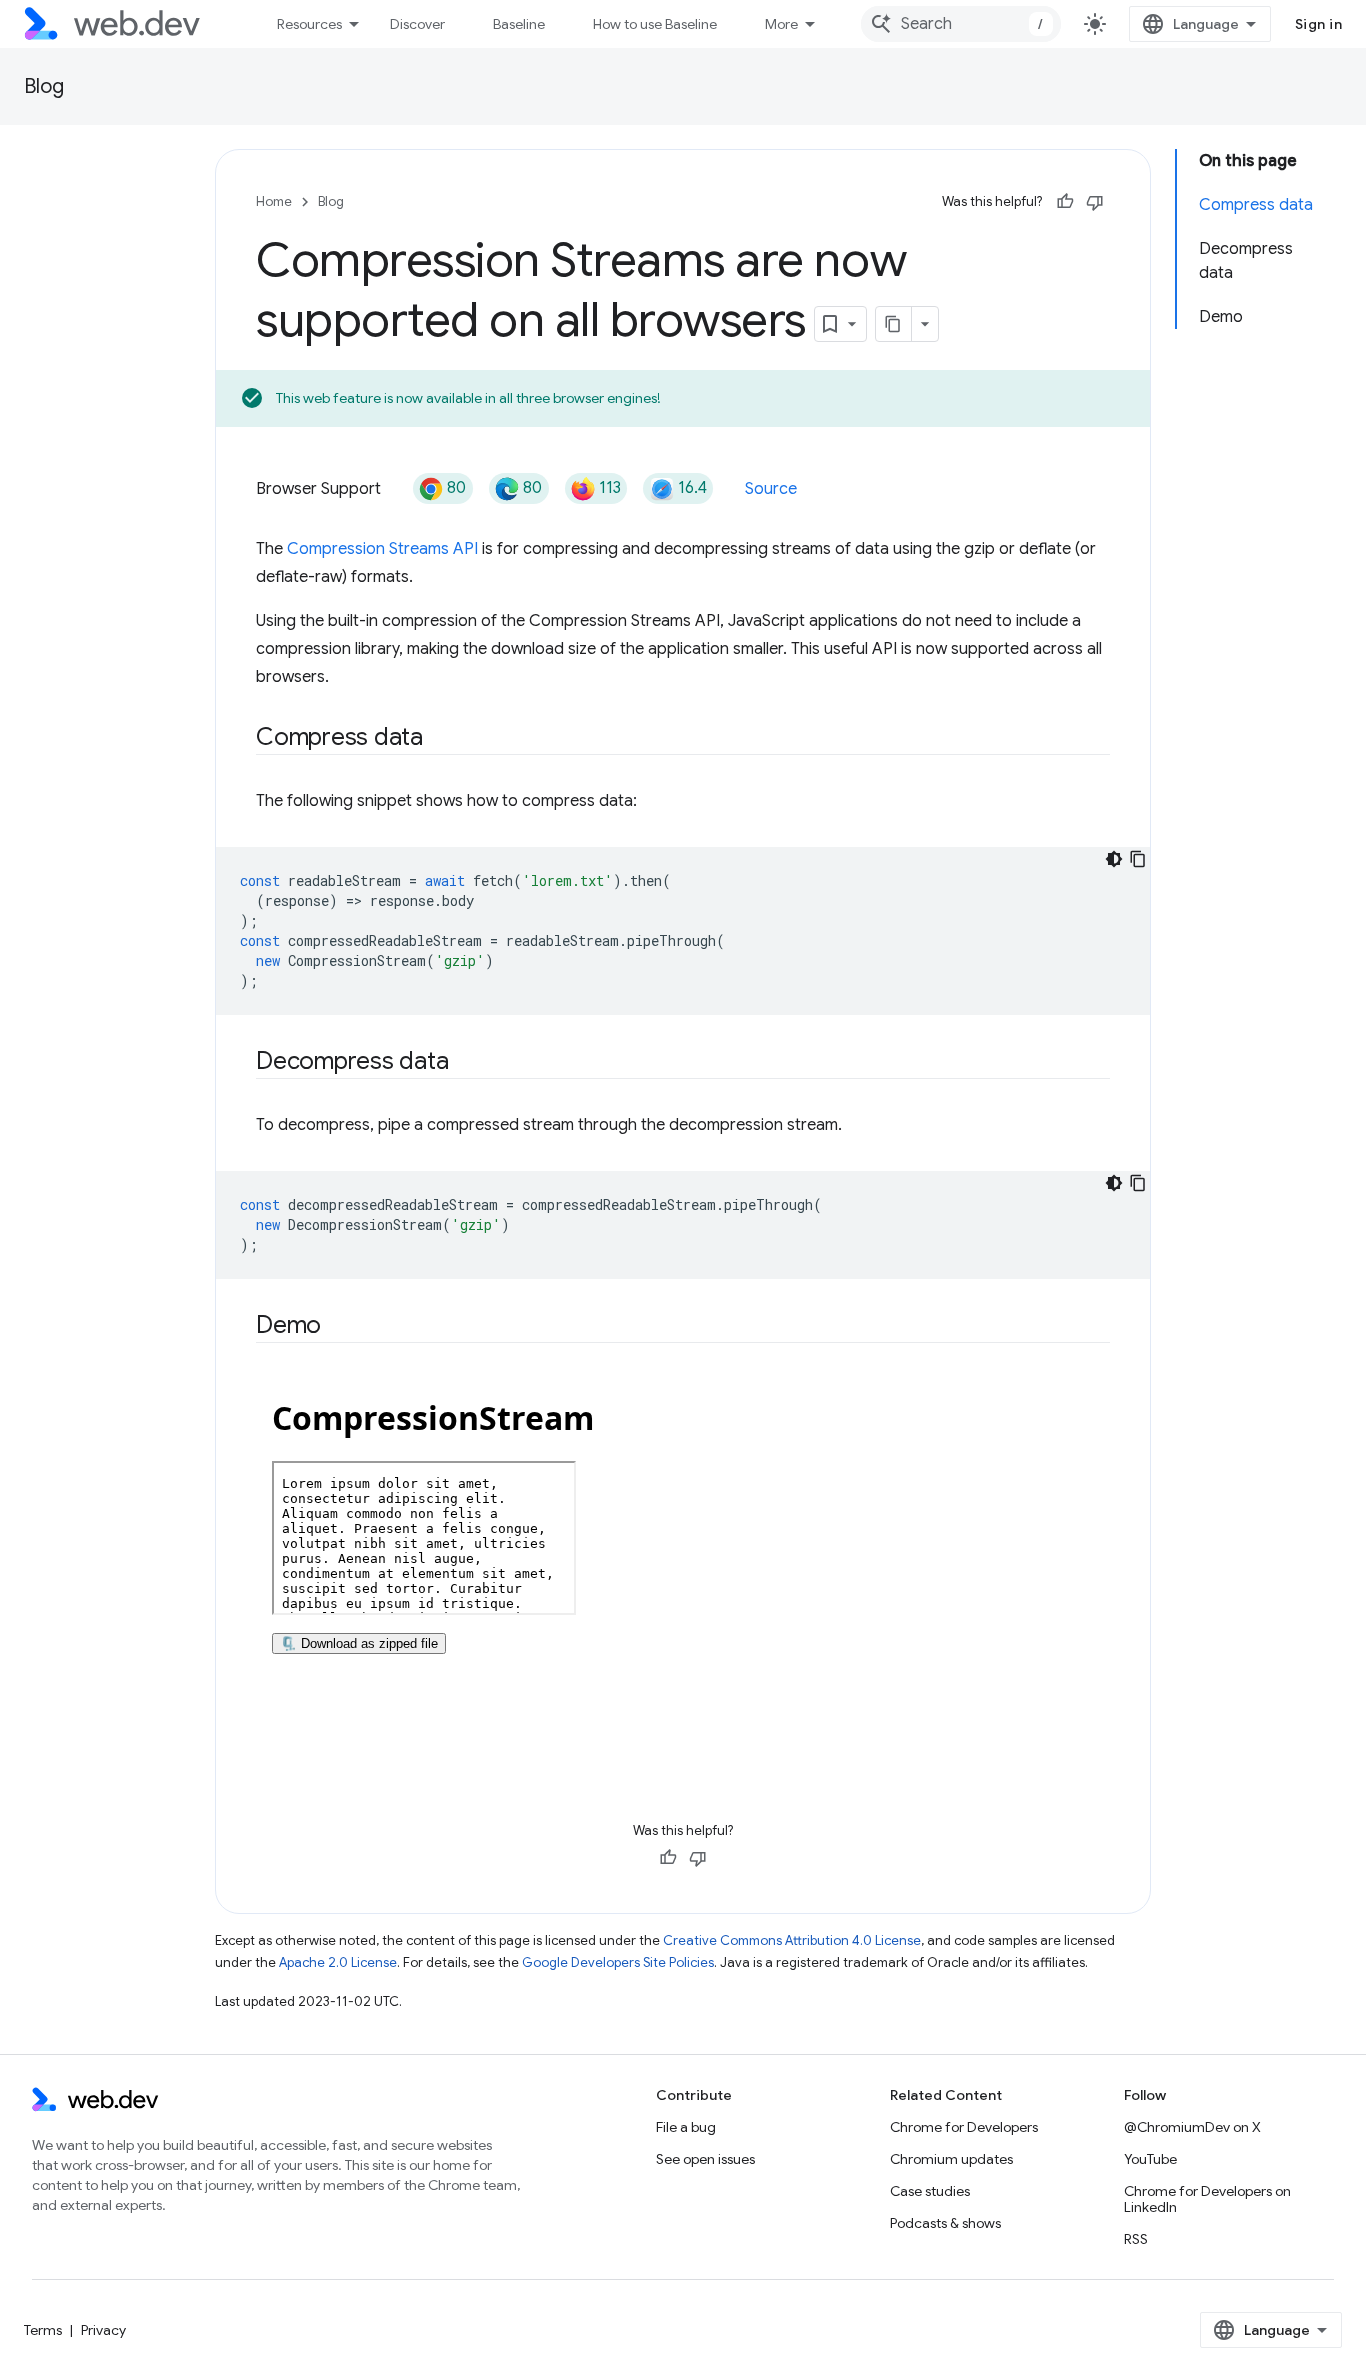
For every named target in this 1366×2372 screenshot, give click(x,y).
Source (771, 489)
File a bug (686, 2127)
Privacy (103, 2330)
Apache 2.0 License (338, 1962)
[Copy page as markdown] (894, 324)
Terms (43, 2330)
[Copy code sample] (1138, 859)
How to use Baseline (655, 24)
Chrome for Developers (964, 2127)
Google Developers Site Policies (618, 1962)
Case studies (930, 2191)
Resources (309, 24)
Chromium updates (951, 2159)
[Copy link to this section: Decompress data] (466, 1062)
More (781, 24)
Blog (44, 86)
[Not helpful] (1095, 202)
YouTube (1150, 2159)
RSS (1136, 2239)
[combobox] (961, 24)
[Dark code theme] (1114, 859)
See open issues (705, 2159)
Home (274, 201)
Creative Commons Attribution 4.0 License (792, 1940)
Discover (417, 24)
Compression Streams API (382, 549)
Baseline (519, 24)
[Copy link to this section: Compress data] (441, 738)
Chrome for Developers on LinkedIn (1207, 2199)
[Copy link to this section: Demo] (339, 1326)
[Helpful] (1065, 202)
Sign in (1319, 24)
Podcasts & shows (945, 2223)
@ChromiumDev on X (1192, 2127)
